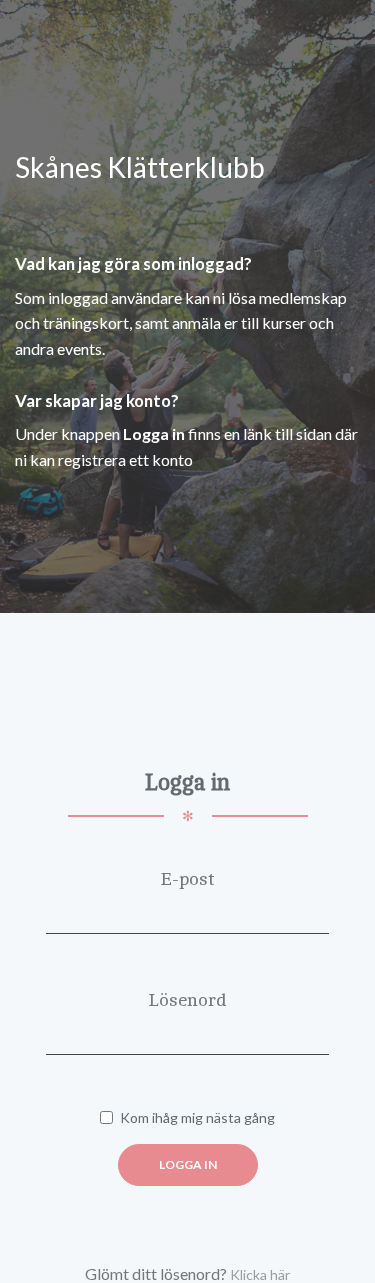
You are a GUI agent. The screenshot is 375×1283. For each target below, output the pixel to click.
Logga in (188, 1164)
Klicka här (260, 1274)
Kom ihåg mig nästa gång (197, 1117)
